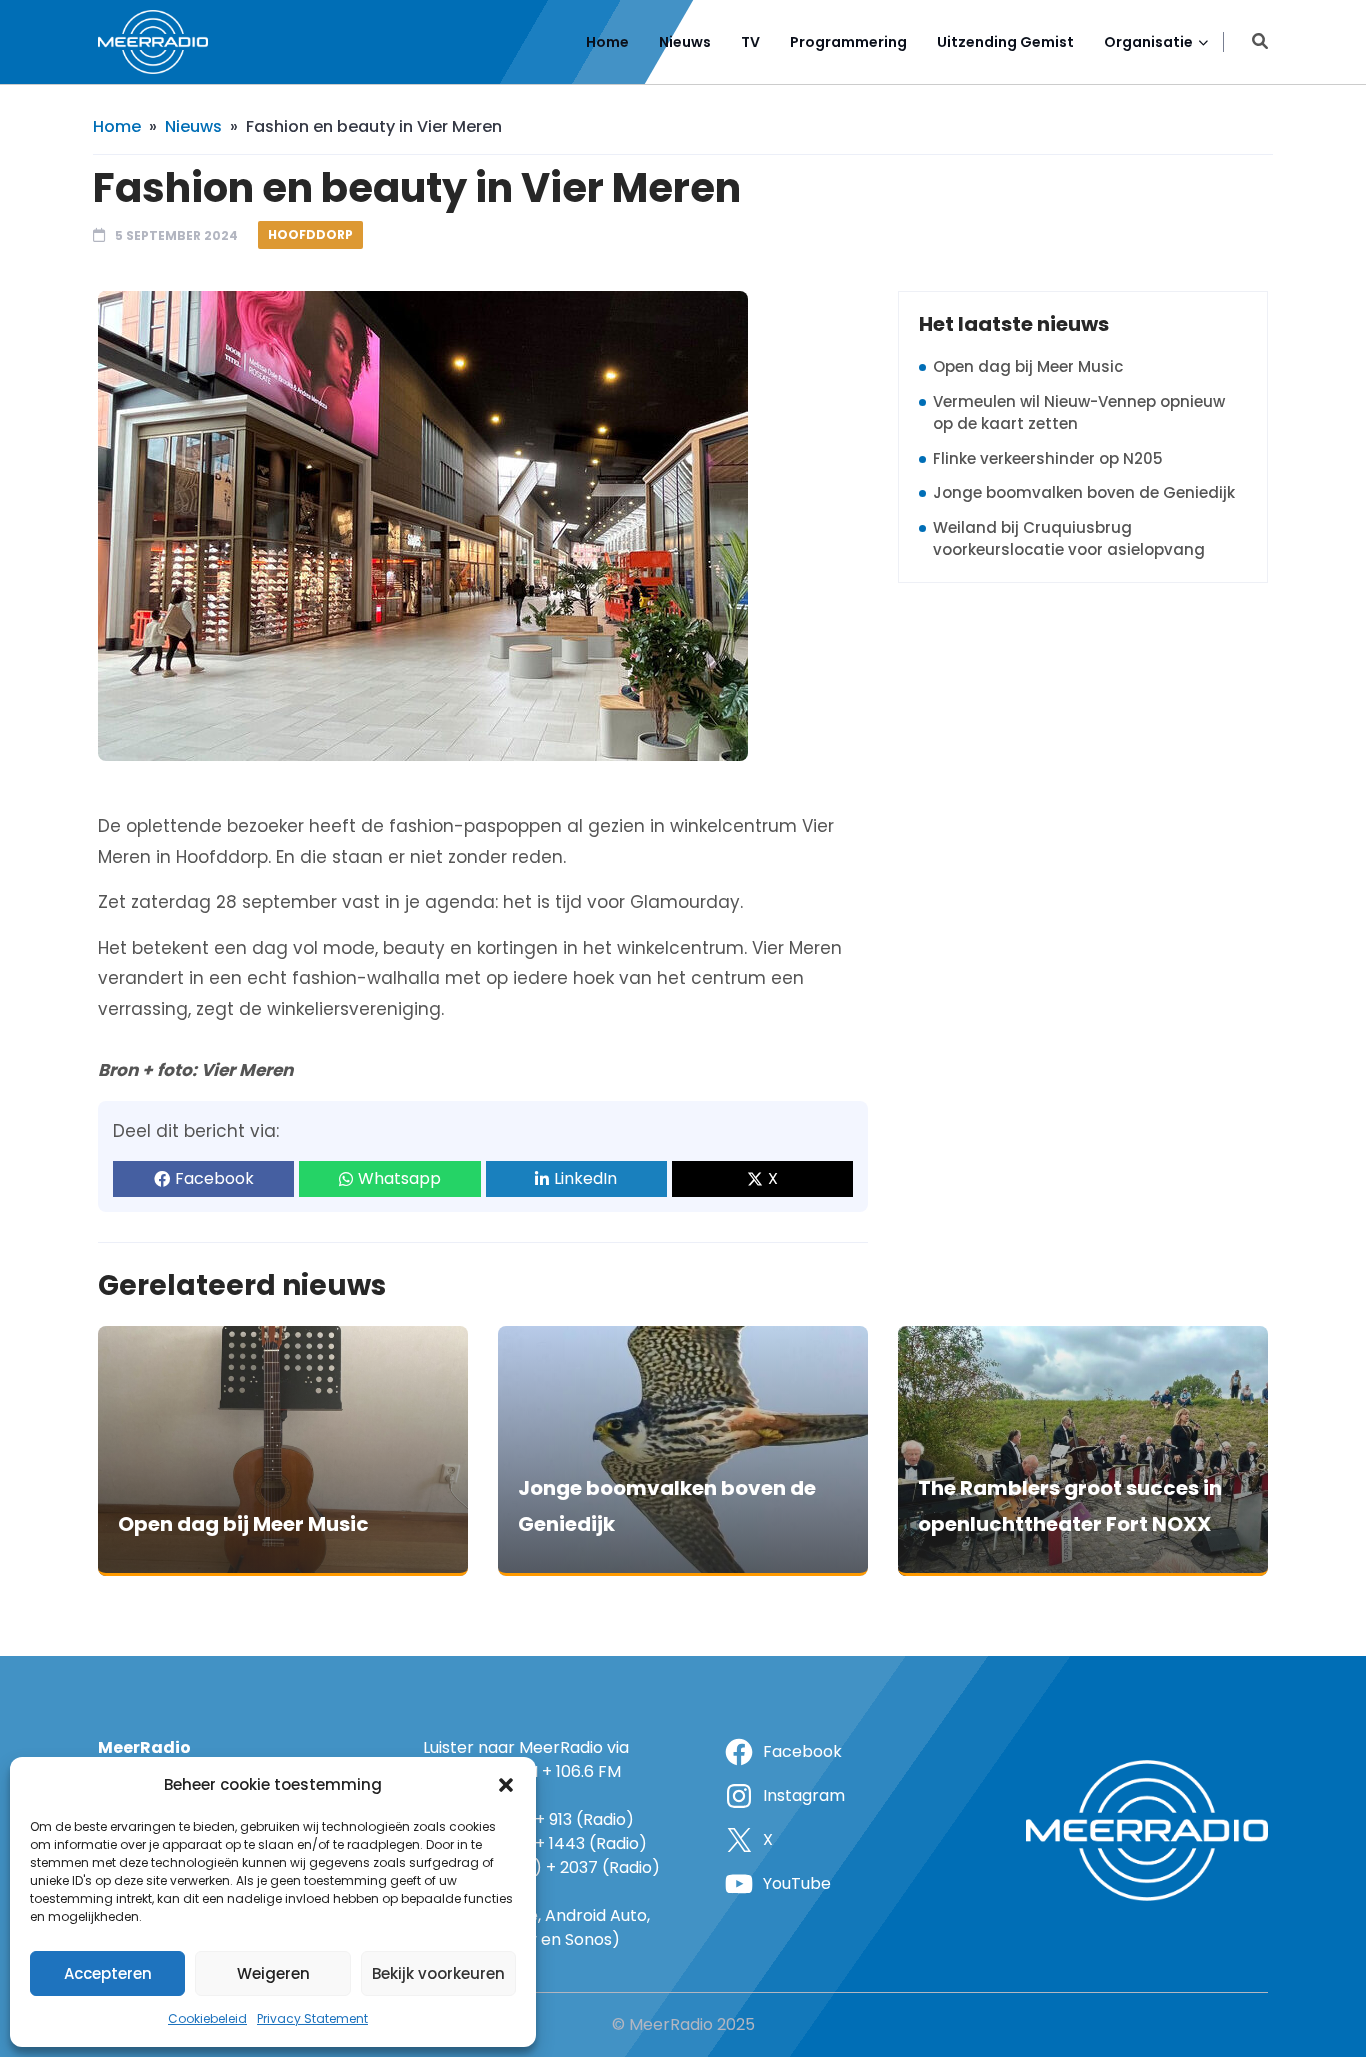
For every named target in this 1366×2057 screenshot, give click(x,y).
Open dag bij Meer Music (1028, 366)
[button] (506, 1785)
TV (750, 42)
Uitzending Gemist (1005, 42)
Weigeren (273, 1973)
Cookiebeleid (207, 2018)
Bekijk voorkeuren (438, 1973)
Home (607, 42)
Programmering (848, 42)
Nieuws (685, 42)
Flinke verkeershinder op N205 (1048, 458)
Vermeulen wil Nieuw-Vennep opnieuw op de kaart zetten (1079, 413)
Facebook (214, 1178)
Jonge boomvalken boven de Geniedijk (1084, 492)
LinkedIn (585, 1178)
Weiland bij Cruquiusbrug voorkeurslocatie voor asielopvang (1069, 539)
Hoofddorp (310, 234)
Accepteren (108, 1973)
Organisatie (1148, 42)
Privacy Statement (312, 2018)
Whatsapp (399, 1178)
